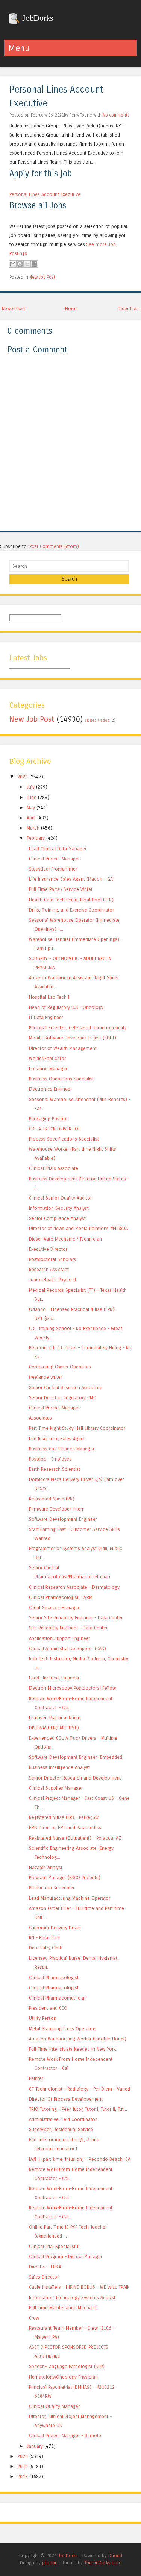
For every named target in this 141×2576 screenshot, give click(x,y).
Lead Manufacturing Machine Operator (70, 1898)
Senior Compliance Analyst (57, 1218)
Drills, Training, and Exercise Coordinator (71, 910)
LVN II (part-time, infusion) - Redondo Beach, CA (80, 2159)
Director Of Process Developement (66, 2099)
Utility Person (43, 2018)
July (31, 787)
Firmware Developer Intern (57, 1509)
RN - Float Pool (45, 1938)
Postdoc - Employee (50, 1459)
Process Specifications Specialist (64, 1139)
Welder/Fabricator (47, 1058)
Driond (115, 2556)
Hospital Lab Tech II (50, 997)
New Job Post (42, 277)
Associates (40, 1418)
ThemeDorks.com (103, 2563)
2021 (23, 777)
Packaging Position (49, 1119)
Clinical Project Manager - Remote (65, 2436)
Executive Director (48, 1249)
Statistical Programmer (53, 869)
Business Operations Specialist (61, 1079)
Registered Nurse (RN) (52, 1499)
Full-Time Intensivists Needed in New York (72, 2049)
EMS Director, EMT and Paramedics (65, 1827)
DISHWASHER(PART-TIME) (54, 1728)
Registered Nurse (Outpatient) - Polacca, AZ (75, 1838)
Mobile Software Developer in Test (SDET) (73, 1038)
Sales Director (44, 2277)
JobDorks (37, 18)
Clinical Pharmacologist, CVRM (61, 1597)
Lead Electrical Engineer (54, 1678)
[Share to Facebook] (34, 264)
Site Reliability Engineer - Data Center (68, 1628)
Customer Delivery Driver (55, 1927)
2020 (23, 2456)
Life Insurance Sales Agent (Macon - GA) (72, 879)
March (33, 828)
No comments (116, 115)
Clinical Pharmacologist (54, 1978)
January (35, 2446)
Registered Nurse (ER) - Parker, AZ (64, 1817)
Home (71, 309)
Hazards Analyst (46, 1867)
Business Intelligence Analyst (59, 1767)
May (31, 808)
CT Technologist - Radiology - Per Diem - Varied (80, 2089)
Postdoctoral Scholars (52, 1259)
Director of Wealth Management (63, 1048)
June (32, 797)
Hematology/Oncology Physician (63, 2377)
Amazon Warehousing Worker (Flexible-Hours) (78, 2039)
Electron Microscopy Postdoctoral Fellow (72, 1688)
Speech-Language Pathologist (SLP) (67, 2366)
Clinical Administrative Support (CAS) (67, 1648)
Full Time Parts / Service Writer (61, 889)
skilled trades (97, 721)
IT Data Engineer (46, 1017)
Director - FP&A (45, 2267)
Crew (34, 2318)
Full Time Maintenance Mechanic (64, 2308)
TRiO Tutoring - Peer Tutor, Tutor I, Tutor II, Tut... (78, 2109)
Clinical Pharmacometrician (58, 1998)
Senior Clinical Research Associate (66, 1387)
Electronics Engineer (50, 1089)
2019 (23, 2466)
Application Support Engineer (60, 1638)
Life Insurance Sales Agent (57, 1439)
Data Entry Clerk (45, 1948)
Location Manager (48, 1069)
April (31, 818)
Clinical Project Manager (54, 859)
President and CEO (48, 2008)
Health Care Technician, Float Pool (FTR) (71, 900)
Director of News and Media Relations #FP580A (78, 1228)
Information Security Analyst (59, 1208)
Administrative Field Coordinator (63, 2119)
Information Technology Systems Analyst (72, 2298)
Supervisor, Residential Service (61, 2129)
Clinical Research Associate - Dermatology (74, 1587)
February (36, 838)
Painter (36, 2078)
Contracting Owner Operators (60, 1367)
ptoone (50, 2563)
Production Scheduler (52, 1888)
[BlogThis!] (20, 264)
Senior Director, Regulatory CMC (62, 1398)
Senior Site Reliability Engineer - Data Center (76, 1618)
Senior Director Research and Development (75, 1778)
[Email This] (13, 264)
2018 (23, 2477)
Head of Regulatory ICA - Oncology (66, 1007)
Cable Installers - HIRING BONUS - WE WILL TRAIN (79, 2287)
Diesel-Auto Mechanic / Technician (65, 1239)
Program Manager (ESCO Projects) (65, 1877)
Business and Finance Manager (62, 1449)
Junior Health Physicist (53, 1280)
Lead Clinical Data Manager (58, 849)
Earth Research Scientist (55, 1469)
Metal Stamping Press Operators (63, 2029)
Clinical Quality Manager (54, 2406)
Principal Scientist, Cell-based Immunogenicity (78, 1028)
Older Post (128, 309)
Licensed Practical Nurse (55, 1718)
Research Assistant (49, 1269)
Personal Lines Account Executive (45, 194)
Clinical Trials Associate (54, 1168)
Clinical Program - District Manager (66, 2257)
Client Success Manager (54, 1607)
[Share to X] (27, 264)
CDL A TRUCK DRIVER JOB (55, 1129)
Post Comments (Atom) (54, 546)
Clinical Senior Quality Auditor (60, 1198)
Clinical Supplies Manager (56, 1788)
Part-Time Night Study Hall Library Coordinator (77, 1428)
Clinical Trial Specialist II (54, 2246)
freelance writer (45, 1377)
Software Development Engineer (63, 1519)
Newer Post (14, 309)
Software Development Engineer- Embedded (76, 1757)
